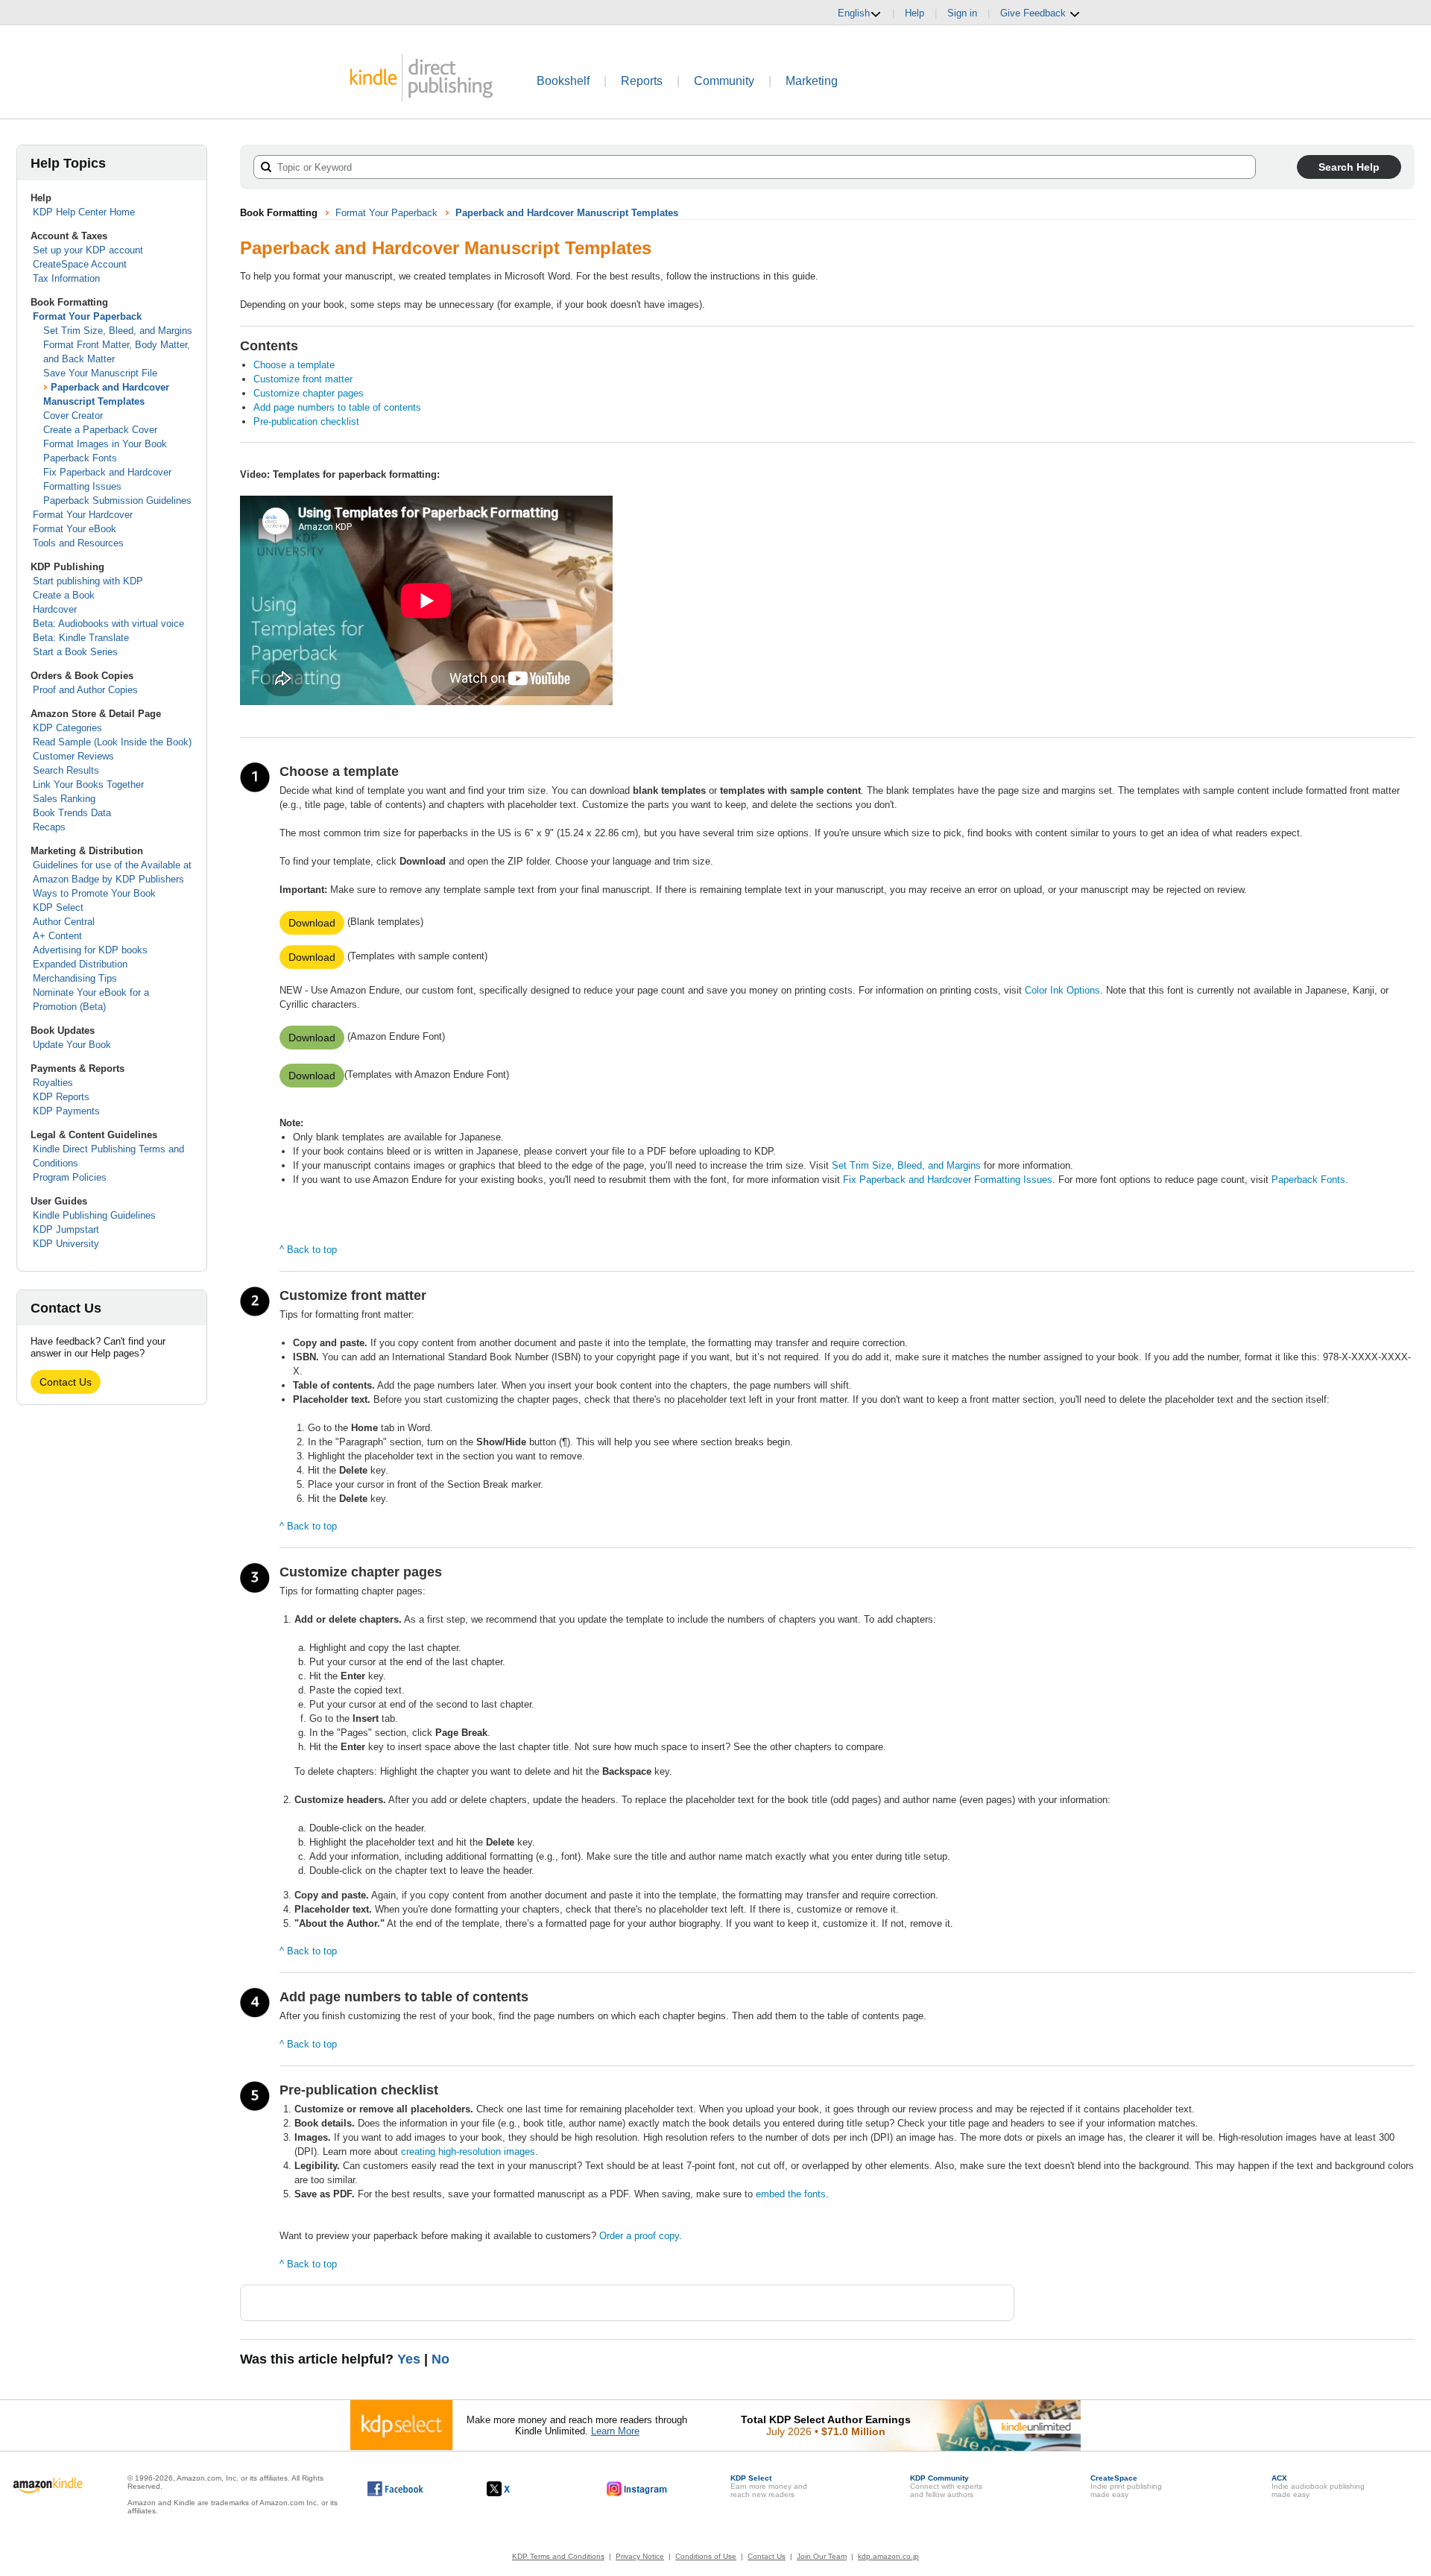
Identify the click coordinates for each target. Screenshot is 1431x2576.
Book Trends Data (72, 813)
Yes (409, 2359)
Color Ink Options (1062, 990)
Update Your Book (72, 1045)
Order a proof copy (639, 2236)
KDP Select (58, 907)
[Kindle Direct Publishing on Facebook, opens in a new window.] (395, 2489)
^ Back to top (308, 1250)
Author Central (64, 922)
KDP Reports (61, 1097)
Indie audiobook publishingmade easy (1318, 2486)
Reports (642, 81)
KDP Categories (67, 728)
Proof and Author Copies (85, 690)
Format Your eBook (75, 529)
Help (914, 13)
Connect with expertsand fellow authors (946, 2486)
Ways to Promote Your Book (94, 893)
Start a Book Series (75, 652)
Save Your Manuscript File (100, 373)
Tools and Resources (78, 543)
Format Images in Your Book (105, 444)
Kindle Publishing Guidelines (94, 1215)
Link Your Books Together (88, 785)
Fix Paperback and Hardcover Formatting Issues (948, 1180)
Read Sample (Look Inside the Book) (112, 742)
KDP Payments (66, 1111)
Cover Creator (73, 416)
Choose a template (294, 365)
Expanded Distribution (80, 964)
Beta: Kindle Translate (81, 638)
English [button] (854, 13)
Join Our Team (822, 2556)
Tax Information (66, 278)
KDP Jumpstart (66, 1229)
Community (724, 81)
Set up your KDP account (88, 250)
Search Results (66, 770)
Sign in (962, 13)
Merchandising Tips (75, 978)
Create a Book (64, 595)
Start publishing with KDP (88, 581)
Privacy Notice (640, 2556)
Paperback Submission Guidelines (117, 501)
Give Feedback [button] (1034, 13)
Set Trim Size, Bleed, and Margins (118, 331)
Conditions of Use (706, 2556)
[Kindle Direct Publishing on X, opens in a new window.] (514, 2489)
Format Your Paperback (87, 316)
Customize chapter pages (309, 393)
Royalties (53, 1083)
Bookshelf (563, 81)
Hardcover (55, 609)
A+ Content (57, 936)
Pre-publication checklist (306, 422)
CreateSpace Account (80, 264)
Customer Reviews (73, 756)
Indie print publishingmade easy (1126, 2486)
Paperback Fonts (80, 458)
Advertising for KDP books (90, 950)
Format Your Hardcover (83, 515)
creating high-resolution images (468, 2152)
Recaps (49, 827)
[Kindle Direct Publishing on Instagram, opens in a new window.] (637, 2489)
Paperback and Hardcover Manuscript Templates (567, 213)
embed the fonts (791, 2194)
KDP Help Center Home (84, 212)
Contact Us (66, 1382)
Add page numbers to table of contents (337, 407)
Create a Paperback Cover (100, 430)
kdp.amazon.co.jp (888, 2556)
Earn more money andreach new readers (769, 2486)
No (440, 2359)
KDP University (66, 1244)
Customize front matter (303, 379)
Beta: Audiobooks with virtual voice (108, 624)
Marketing (812, 81)
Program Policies (70, 1177)
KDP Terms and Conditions (558, 2556)
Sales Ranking (64, 799)
